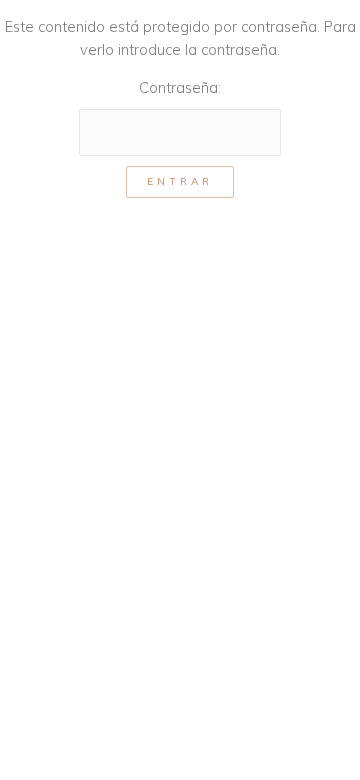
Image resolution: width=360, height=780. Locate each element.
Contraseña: (180, 87)
